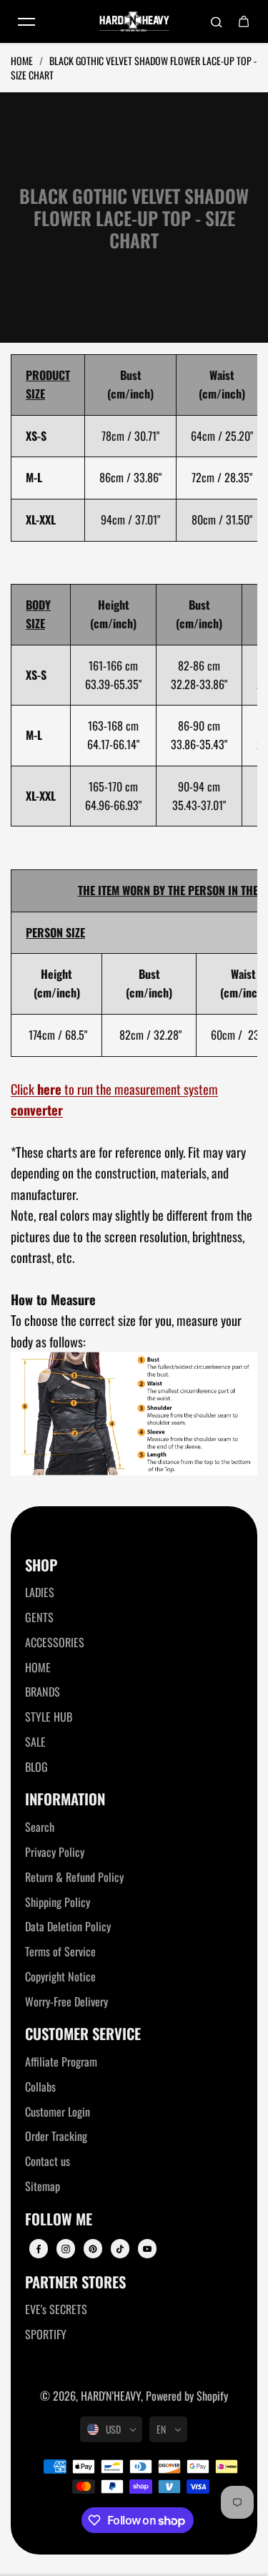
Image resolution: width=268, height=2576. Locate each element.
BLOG (36, 1767)
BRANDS (43, 1692)
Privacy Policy (55, 1852)
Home (23, 60)
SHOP (41, 1565)
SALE (35, 1742)
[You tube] (147, 2249)
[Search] (217, 21)
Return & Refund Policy (74, 1877)
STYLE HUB (49, 1717)
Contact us (48, 2161)
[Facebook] (39, 2249)
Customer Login (58, 2112)
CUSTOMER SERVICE (83, 2034)
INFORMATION (65, 1799)
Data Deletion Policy (68, 1926)
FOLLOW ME (59, 2219)
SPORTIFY (46, 2334)
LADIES (40, 1592)
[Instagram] (66, 2249)
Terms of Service (60, 1951)
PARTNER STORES (75, 2282)
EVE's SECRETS (56, 2309)
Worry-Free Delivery (66, 2001)
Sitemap (43, 2186)
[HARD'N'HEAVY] (134, 22)
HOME (38, 1667)
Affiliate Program (61, 2062)
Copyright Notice (60, 1976)
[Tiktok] (120, 2249)
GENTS (39, 1617)
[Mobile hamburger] (26, 21)
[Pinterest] (93, 2249)
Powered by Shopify (187, 2396)
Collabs (40, 2087)
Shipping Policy (58, 1902)
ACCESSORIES (55, 1642)
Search (40, 1827)
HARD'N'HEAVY (111, 2396)
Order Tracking (56, 2136)
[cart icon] (244, 21)
